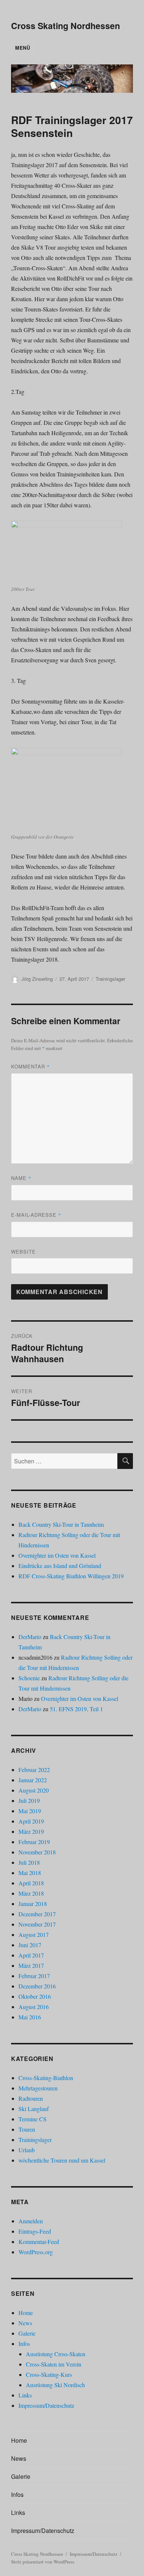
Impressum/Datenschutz (46, 2405)
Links (25, 2395)
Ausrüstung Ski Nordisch (55, 2385)
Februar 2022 (34, 1770)
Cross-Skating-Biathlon (46, 2078)
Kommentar (30, 1066)
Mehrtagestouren (38, 2088)
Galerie (27, 2333)
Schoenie (29, 1678)
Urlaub (27, 2150)
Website (23, 1252)
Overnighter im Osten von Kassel (57, 1555)
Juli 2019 (29, 1800)
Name (21, 1178)
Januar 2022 (33, 1780)
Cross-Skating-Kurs (49, 2374)
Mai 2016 (30, 2017)
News (25, 2323)
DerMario (30, 1637)
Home (26, 2313)
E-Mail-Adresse (36, 1215)
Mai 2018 (30, 1873)
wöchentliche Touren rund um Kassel (62, 2160)
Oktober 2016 (35, 1996)
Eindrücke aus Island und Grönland (60, 1566)
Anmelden (31, 2221)
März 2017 (31, 1965)
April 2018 (31, 1883)
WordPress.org (36, 2252)
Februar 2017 (34, 1976)
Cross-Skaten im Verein (54, 2364)
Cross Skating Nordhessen (66, 26)
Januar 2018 (33, 1904)
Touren (27, 2129)
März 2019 (31, 1831)
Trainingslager (110, 979)
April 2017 (31, 1955)
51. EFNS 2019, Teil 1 (76, 1709)
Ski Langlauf (34, 2109)
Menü (23, 48)
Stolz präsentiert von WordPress (43, 2562)
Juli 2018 (29, 1862)
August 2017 (34, 1934)
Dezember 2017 (37, 1914)
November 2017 (37, 1924)
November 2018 (37, 1852)
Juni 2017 (30, 1945)
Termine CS (32, 2119)
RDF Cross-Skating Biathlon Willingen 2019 (71, 1576)
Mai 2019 (30, 1811)
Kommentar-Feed (39, 2242)
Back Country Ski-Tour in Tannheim (61, 1524)
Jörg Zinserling (37, 979)
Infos (24, 2344)
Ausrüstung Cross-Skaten (56, 2354)
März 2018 (31, 1893)
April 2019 (31, 1821)
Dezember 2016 (37, 1986)
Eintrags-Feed (35, 2231)
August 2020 (34, 1790)
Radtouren (31, 2098)
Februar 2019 (34, 1842)
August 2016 (34, 2007)
